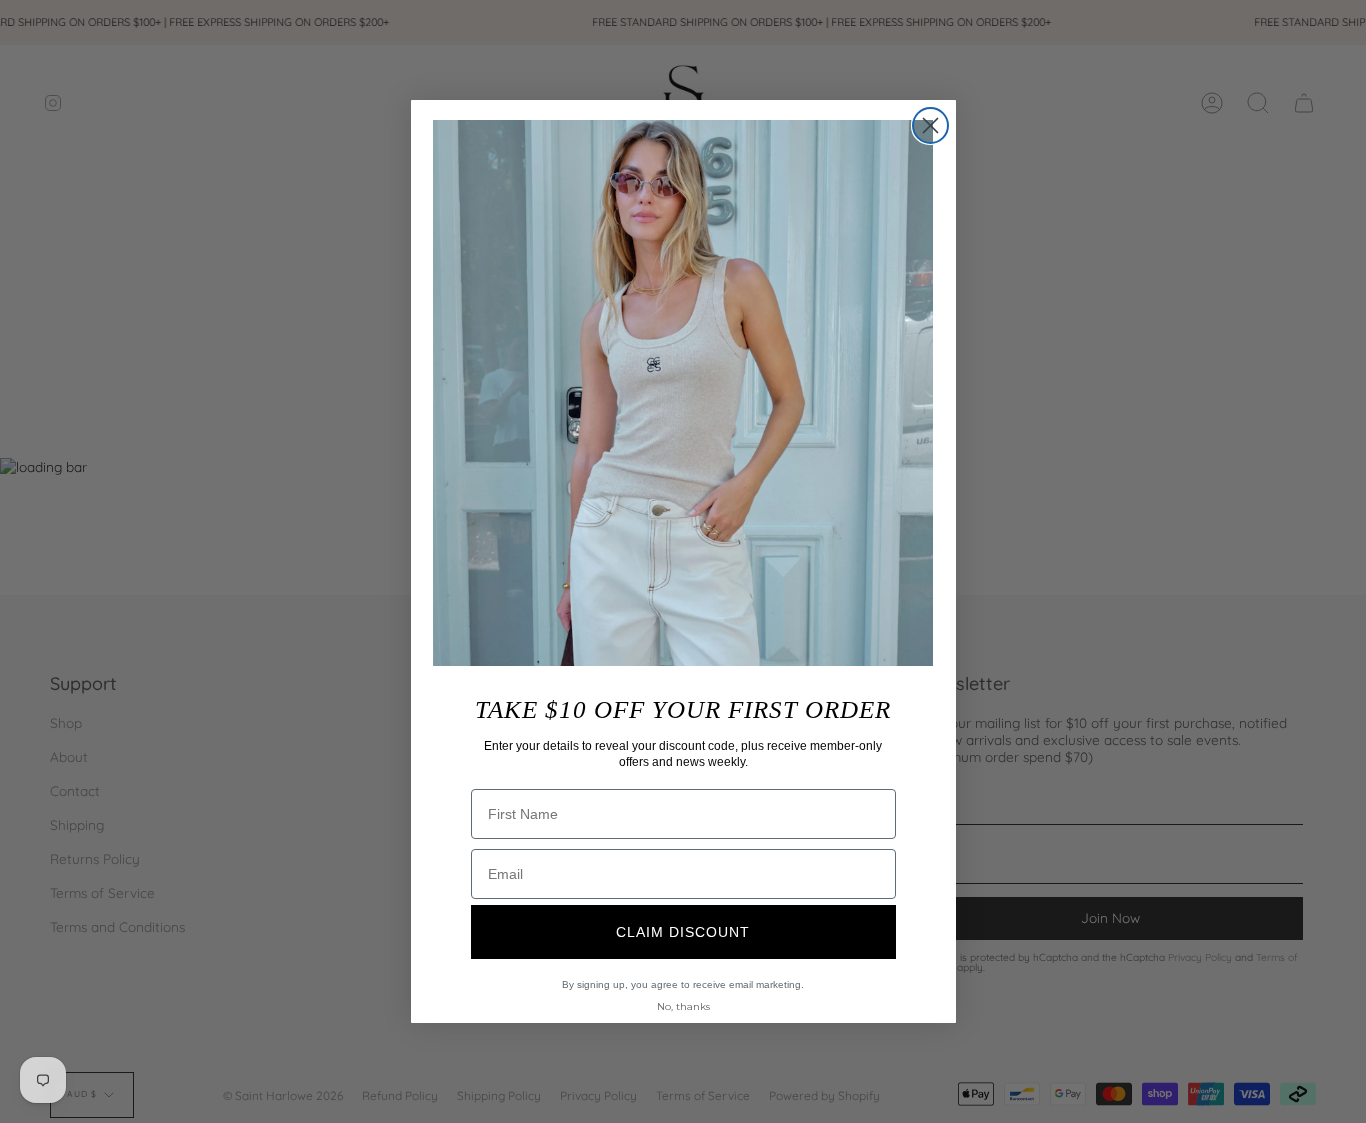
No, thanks (683, 1006)
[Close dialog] (930, 125)
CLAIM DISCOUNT (683, 932)
